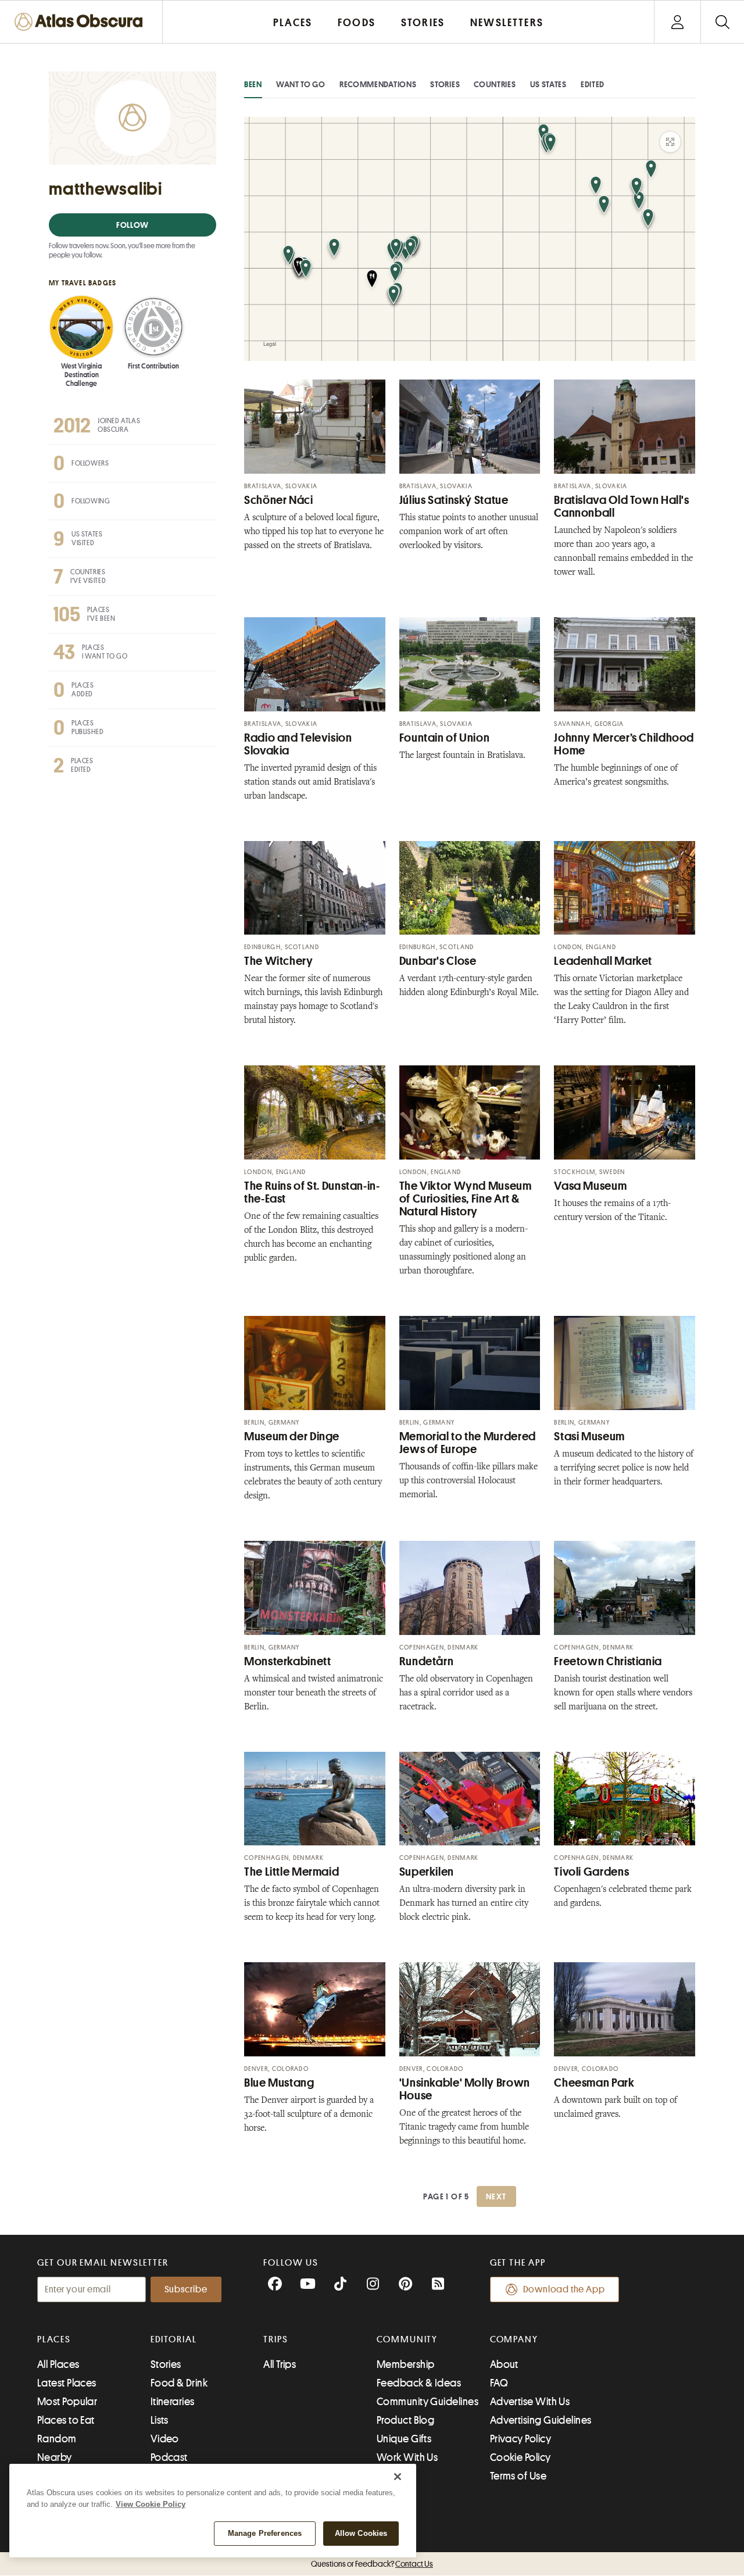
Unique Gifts (404, 2439)
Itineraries (173, 2402)
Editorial (174, 2339)
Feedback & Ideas (419, 2383)
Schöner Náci (279, 500)
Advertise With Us (530, 2402)
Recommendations (378, 84)
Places (54, 2339)
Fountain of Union (445, 738)
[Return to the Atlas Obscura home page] (81, 22)
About (504, 2364)
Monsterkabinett (287, 1661)
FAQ (499, 2383)
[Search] (722, 22)
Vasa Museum (590, 1186)
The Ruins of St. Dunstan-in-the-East (312, 1192)
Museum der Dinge (292, 1437)
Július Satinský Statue (454, 500)
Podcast (169, 2457)
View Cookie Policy (151, 2504)
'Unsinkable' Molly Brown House (465, 2089)
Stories (445, 84)
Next (496, 2196)
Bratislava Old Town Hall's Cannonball (621, 507)
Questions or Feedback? (372, 2564)
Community (407, 2339)
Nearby (55, 2457)
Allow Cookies (361, 2533)
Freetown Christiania (608, 1661)
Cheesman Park (594, 2083)
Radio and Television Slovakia (298, 744)
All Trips (280, 2364)
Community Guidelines (428, 2402)
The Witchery (279, 961)
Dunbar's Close (438, 961)
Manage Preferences (265, 2533)
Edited (593, 84)
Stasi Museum (589, 1437)
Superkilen (427, 1872)
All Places (58, 2364)
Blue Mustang (279, 2083)
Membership (406, 2364)
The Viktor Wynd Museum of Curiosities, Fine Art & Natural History (466, 1199)
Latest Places (67, 2383)
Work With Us (407, 2457)
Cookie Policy (521, 2457)
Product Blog (405, 2420)
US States (548, 84)
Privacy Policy (521, 2439)
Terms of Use (518, 2476)
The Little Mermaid (291, 1872)
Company (514, 2339)
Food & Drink (179, 2383)
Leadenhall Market (603, 961)
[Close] (398, 2477)
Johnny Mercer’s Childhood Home (624, 744)
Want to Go (301, 84)
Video (165, 2439)
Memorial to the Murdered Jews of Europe (468, 1443)
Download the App (564, 2289)
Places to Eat (66, 2420)
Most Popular (67, 2402)
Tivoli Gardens (591, 1872)
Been (253, 84)
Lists (160, 2420)
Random (57, 2439)
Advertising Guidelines (541, 2420)
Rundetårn (427, 1661)
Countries (495, 84)
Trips (276, 2339)
